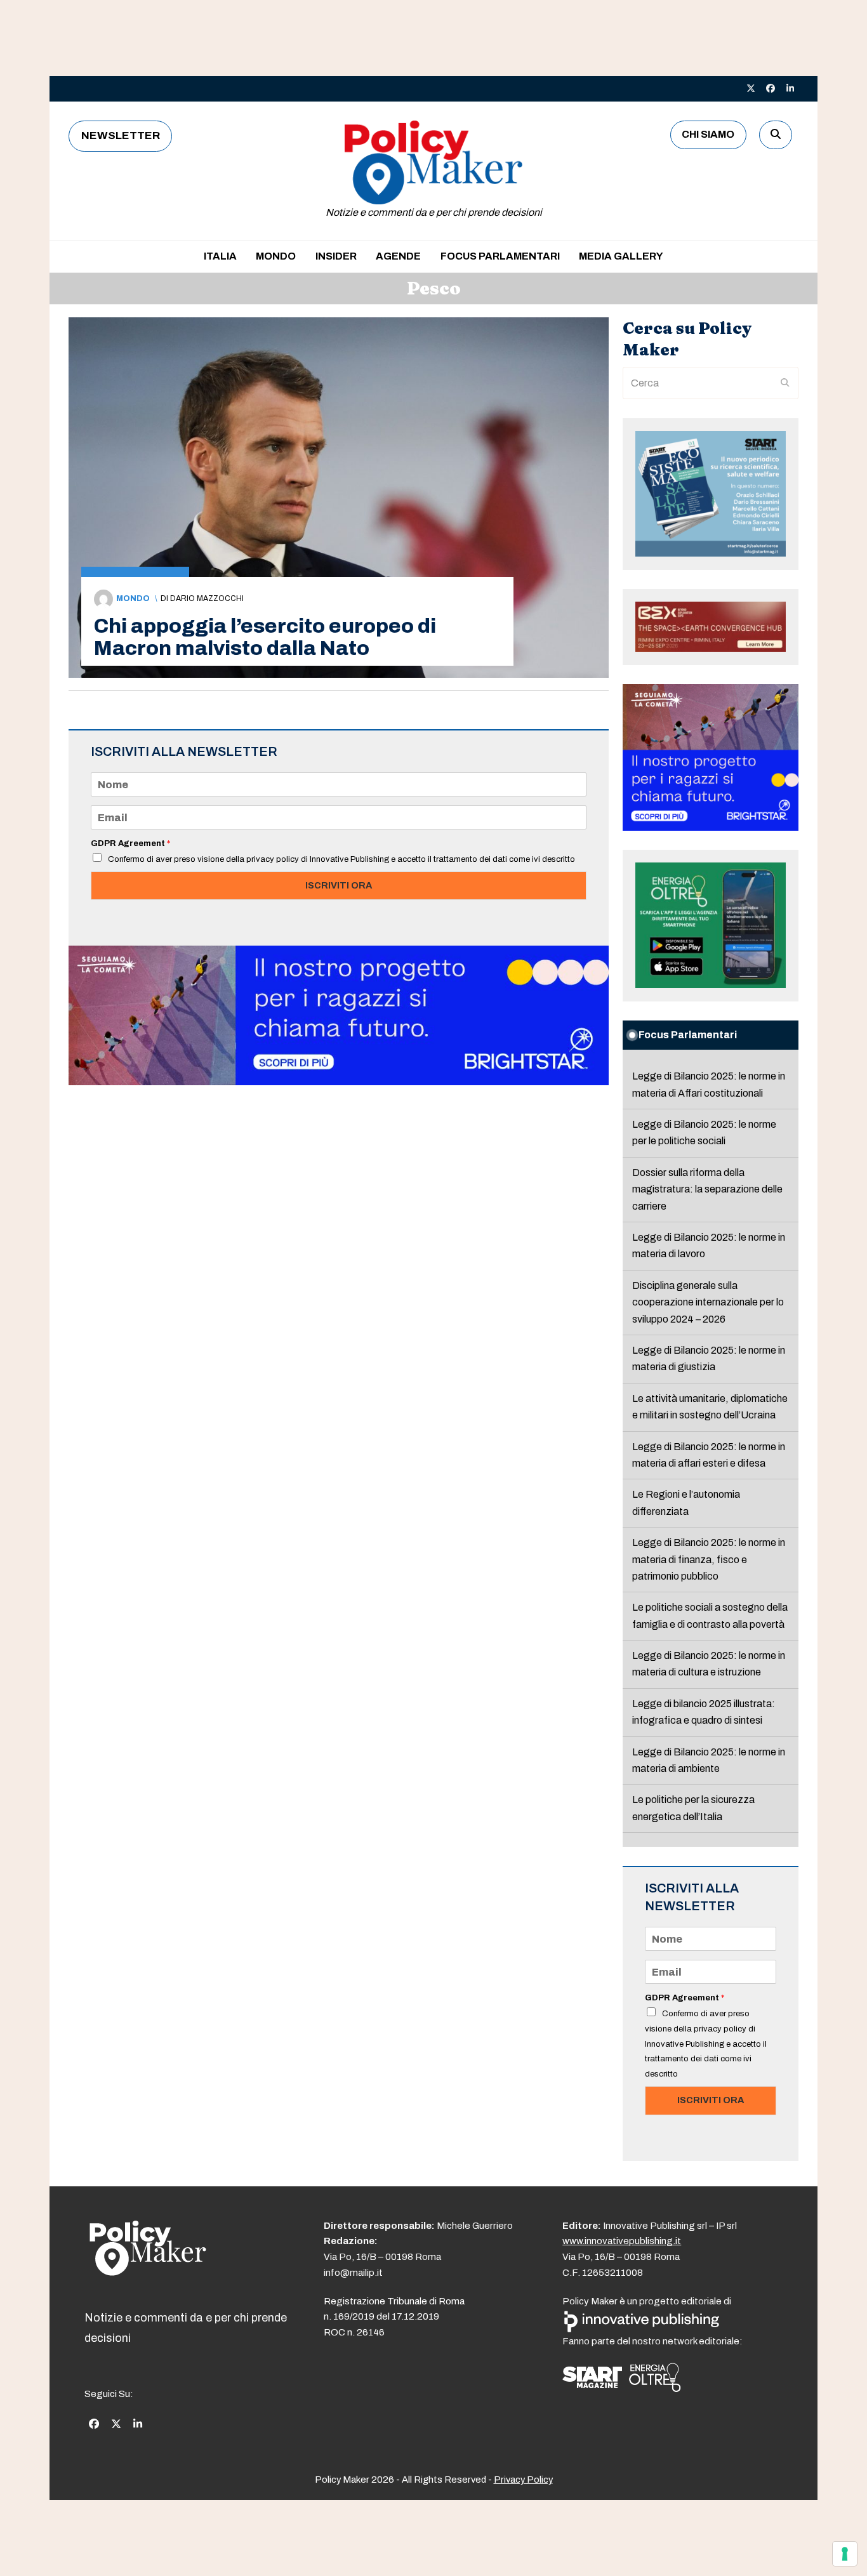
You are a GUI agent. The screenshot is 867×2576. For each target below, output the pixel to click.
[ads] (339, 1082)
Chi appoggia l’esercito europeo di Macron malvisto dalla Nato (265, 637)
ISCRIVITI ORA (339, 885)
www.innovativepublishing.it (622, 2241)
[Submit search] (785, 383)
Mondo (133, 598)
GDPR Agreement (130, 843)
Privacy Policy (523, 2480)
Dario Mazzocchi (207, 598)
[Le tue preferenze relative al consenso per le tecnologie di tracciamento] (845, 2554)
